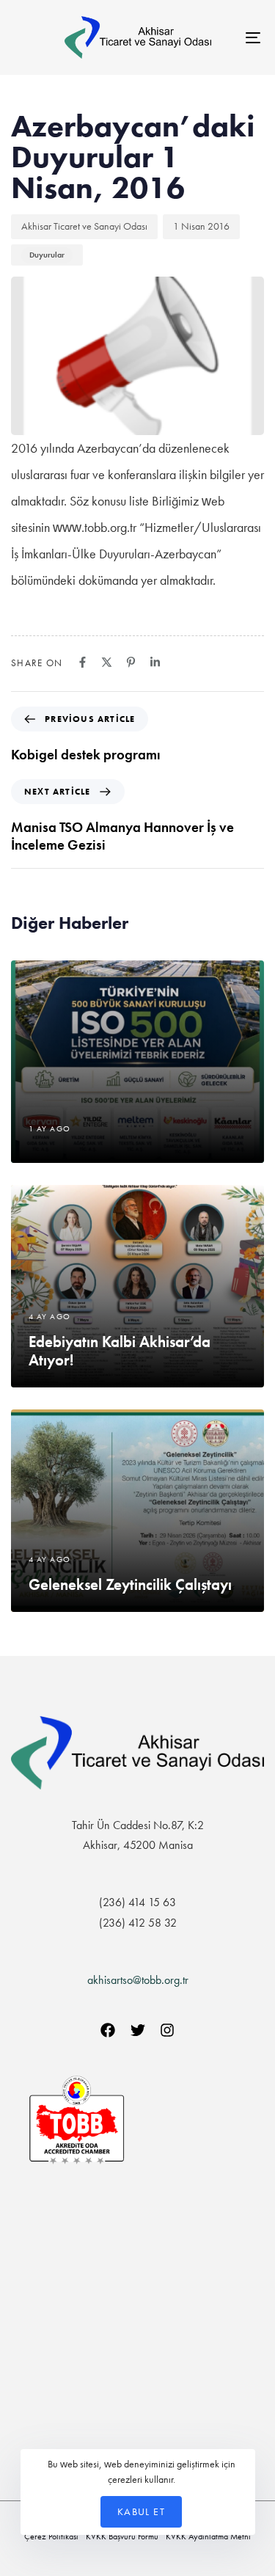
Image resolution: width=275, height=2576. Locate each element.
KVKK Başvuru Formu (122, 2536)
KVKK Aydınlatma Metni (208, 2536)
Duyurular (47, 255)
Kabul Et (141, 2511)
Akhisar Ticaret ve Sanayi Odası (84, 226)
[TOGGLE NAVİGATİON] (219, 37)
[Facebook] (108, 2030)
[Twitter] (138, 2030)
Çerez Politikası (51, 2536)
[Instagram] (167, 2030)
